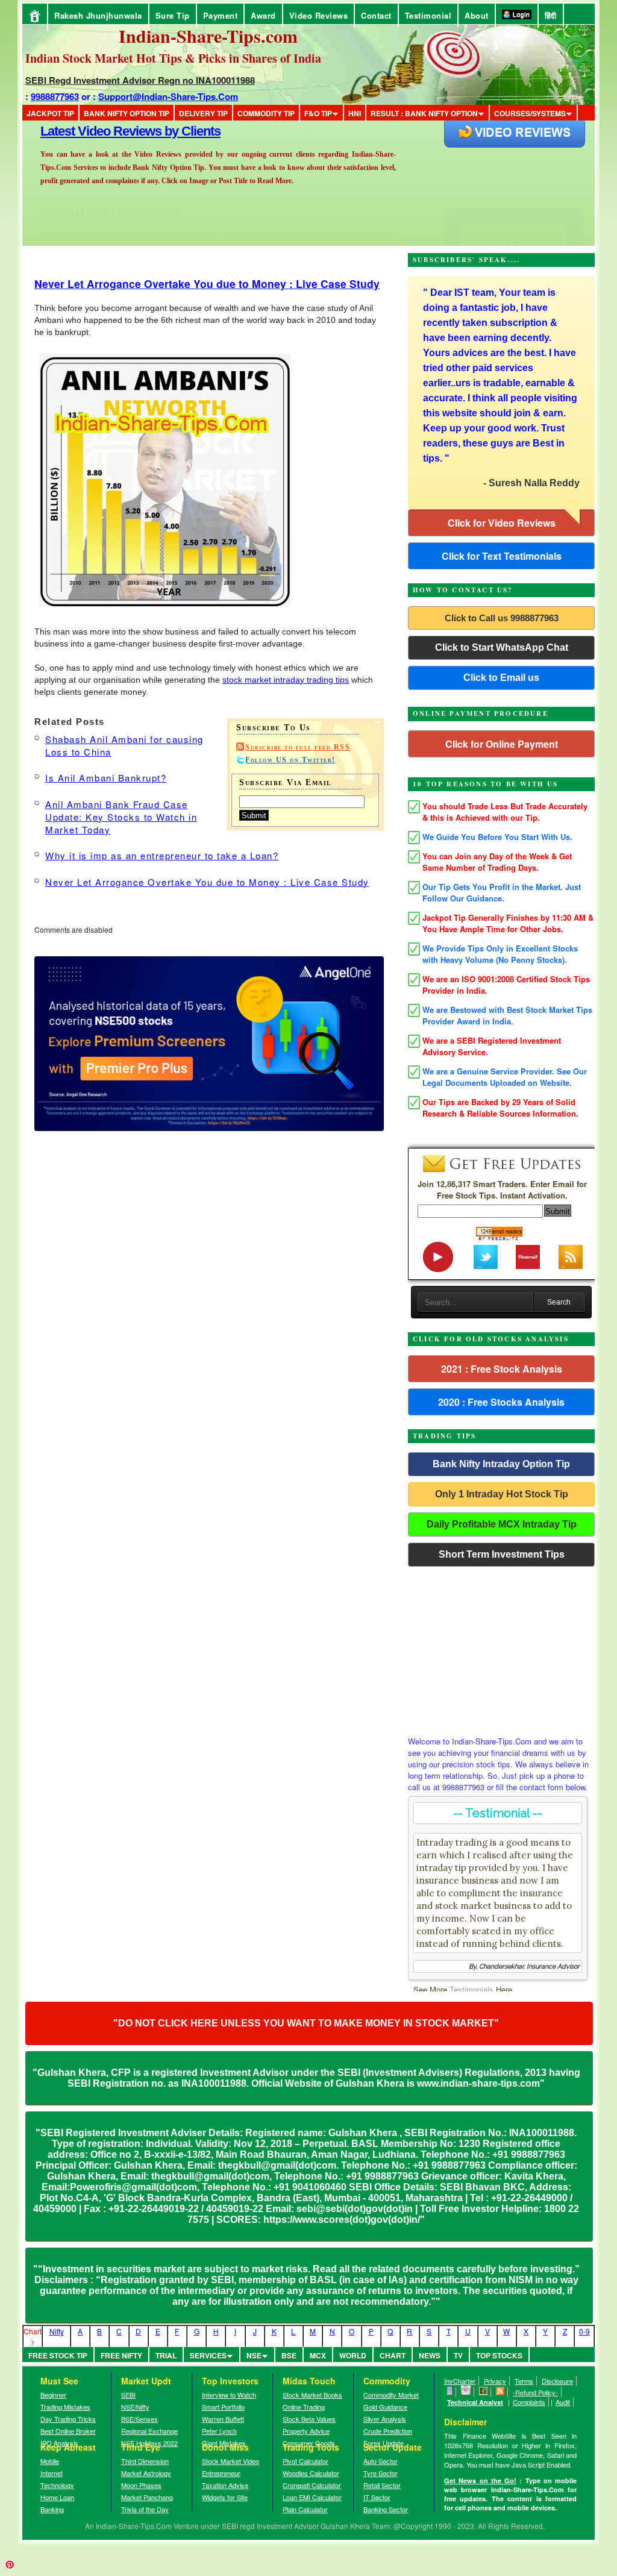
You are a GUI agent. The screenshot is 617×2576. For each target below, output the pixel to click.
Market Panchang (147, 2497)
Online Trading (304, 2407)
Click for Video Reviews (502, 523)
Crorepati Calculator (312, 2485)
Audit (563, 2402)
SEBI (128, 2395)
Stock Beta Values (309, 2419)
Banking (52, 2509)
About (477, 15)
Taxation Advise (225, 2485)
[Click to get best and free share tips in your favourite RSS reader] (500, 2392)
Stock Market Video (230, 2461)
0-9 (584, 2331)
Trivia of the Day (145, 2509)
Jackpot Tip (50, 113)
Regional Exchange (149, 2431)
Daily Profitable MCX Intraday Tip (502, 1524)
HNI (355, 113)
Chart (393, 2355)
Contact (376, 15)
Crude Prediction (388, 2431)
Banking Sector (386, 2509)
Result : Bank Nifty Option (424, 113)
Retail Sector (382, 2485)
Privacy (495, 2381)
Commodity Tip (266, 113)
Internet (52, 2473)
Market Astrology (146, 2473)
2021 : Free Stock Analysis (502, 1369)
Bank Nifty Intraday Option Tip (501, 1464)
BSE (289, 2355)
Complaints (529, 2402)
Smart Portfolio (223, 2407)
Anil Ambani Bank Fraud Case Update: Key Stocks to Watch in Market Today (121, 817)
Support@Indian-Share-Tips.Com (168, 96)
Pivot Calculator (305, 2461)
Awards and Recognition (110, 131)
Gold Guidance (385, 2407)
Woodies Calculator (311, 2473)
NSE (254, 2355)
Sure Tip (173, 15)
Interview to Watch (229, 2395)
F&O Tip (318, 113)
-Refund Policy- (535, 2392)
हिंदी (551, 15)
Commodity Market (391, 2395)
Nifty (57, 2331)
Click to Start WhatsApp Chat (502, 647)
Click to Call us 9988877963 (502, 618)
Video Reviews (319, 15)
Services (208, 2355)
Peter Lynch (219, 2431)
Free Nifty (121, 2355)
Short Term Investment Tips (502, 1554)
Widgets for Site (225, 2497)
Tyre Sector (381, 2473)
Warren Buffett (223, 2419)
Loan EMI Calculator (312, 2497)
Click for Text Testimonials (502, 556)
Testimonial (428, 15)
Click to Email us (501, 678)
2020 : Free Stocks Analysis (501, 1402)
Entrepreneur (221, 2473)
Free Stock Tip (58, 2355)
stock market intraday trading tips (286, 680)
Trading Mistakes (65, 2407)
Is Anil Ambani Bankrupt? (106, 778)
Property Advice (306, 2431)
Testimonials (471, 1989)
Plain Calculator (305, 2509)
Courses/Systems (530, 113)
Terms (524, 2381)
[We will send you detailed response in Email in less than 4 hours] (466, 2392)
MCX (318, 2355)
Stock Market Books (312, 2395)
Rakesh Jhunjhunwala (98, 15)
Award (263, 15)
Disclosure (557, 2381)
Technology (57, 2485)
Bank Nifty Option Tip (127, 113)
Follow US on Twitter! (290, 760)
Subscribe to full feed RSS (298, 747)
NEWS (430, 2355)
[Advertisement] (501, 1648)
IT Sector (377, 2497)
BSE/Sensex (139, 2419)
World (353, 2355)
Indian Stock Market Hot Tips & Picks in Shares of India (173, 58)
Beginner (53, 2395)
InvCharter (460, 2381)
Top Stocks (499, 2355)
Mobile (50, 2461)
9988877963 (55, 96)
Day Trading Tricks (68, 2419)
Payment (221, 15)
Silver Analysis (385, 2419)
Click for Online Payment (502, 744)
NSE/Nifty (135, 2407)
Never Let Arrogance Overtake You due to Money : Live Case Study (207, 284)
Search (559, 1302)
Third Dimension (145, 2461)
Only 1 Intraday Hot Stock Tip (502, 1494)
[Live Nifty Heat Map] (484, 2392)
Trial (166, 2355)
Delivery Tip (203, 113)
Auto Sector (381, 2461)
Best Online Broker (68, 2431)
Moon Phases (141, 2485)
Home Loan (57, 2497)
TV (458, 2355)
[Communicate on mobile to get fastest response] (450, 2392)
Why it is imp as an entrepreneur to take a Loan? (162, 855)
